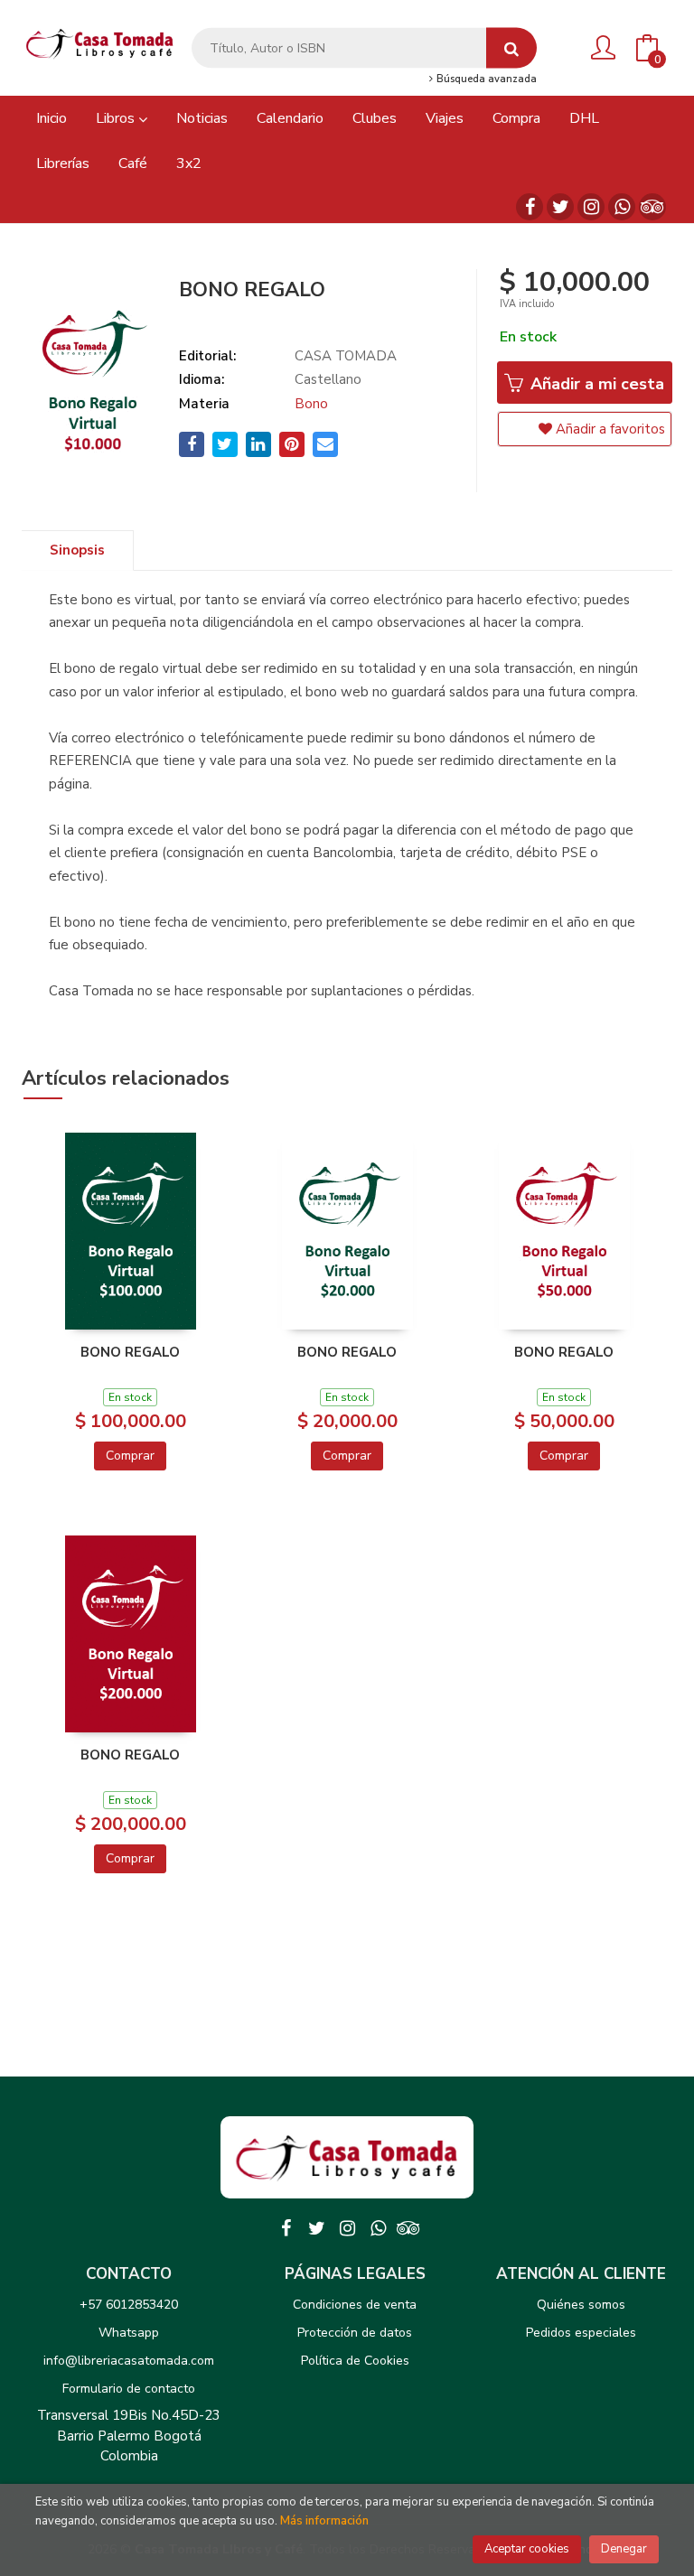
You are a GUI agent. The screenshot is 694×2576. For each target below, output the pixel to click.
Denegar (624, 2549)
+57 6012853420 (129, 2305)
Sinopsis (77, 550)
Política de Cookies (355, 2361)
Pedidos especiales (581, 2333)
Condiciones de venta (355, 2305)
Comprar (130, 1456)
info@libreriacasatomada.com (129, 2361)
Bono (311, 404)
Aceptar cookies (527, 2549)
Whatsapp (129, 2333)
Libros (117, 118)
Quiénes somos (581, 2305)
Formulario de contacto (129, 2389)
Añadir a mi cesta (595, 384)
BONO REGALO (130, 1352)
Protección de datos (355, 2333)
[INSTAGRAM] (591, 207)
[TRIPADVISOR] (652, 207)
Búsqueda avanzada (485, 79)
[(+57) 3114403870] (622, 207)
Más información (324, 2521)
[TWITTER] (560, 207)
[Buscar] (511, 48)
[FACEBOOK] (530, 207)
